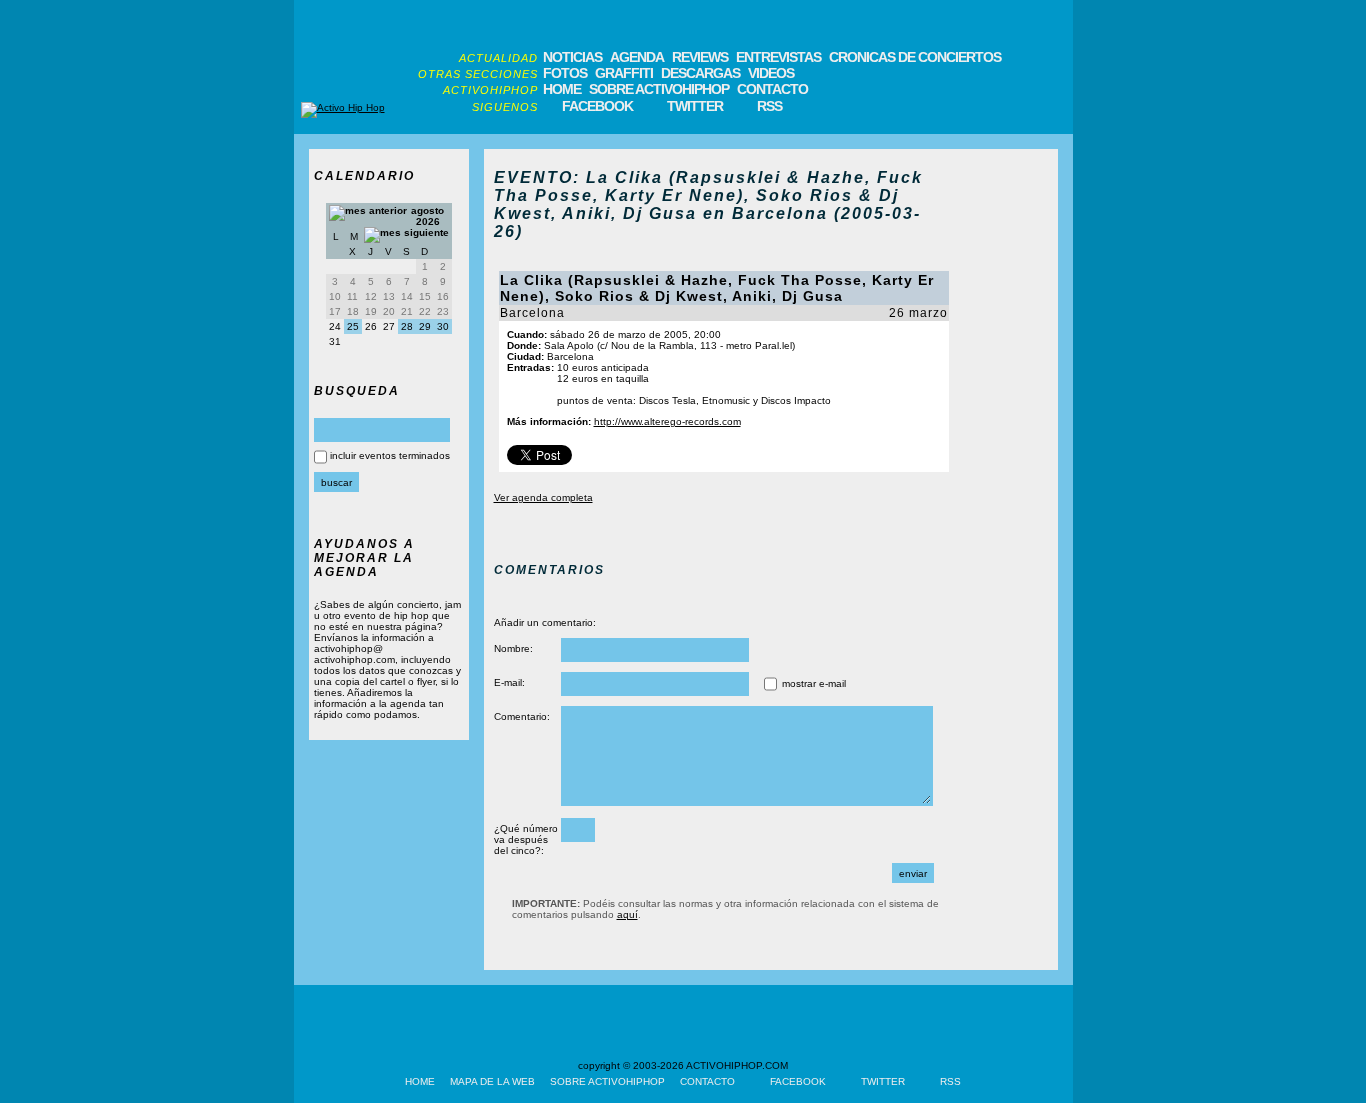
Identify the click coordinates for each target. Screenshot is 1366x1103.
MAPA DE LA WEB (492, 1081)
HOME (562, 89)
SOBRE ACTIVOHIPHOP (659, 89)
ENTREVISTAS (778, 57)
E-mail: (509, 682)
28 (407, 326)
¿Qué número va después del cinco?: (526, 839)
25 (353, 326)
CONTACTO (772, 89)
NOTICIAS (572, 57)
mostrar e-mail (814, 683)
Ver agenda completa (543, 497)
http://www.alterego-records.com (667, 421)
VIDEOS (771, 73)
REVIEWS (700, 57)
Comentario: (522, 716)
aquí (627, 914)
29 (425, 326)
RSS (769, 106)
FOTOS (565, 73)
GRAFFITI (624, 73)
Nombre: (513, 648)
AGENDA (637, 57)
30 (443, 326)
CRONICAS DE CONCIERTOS (915, 57)
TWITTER (695, 106)
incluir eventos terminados (390, 455)
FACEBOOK (597, 106)
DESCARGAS (700, 73)
